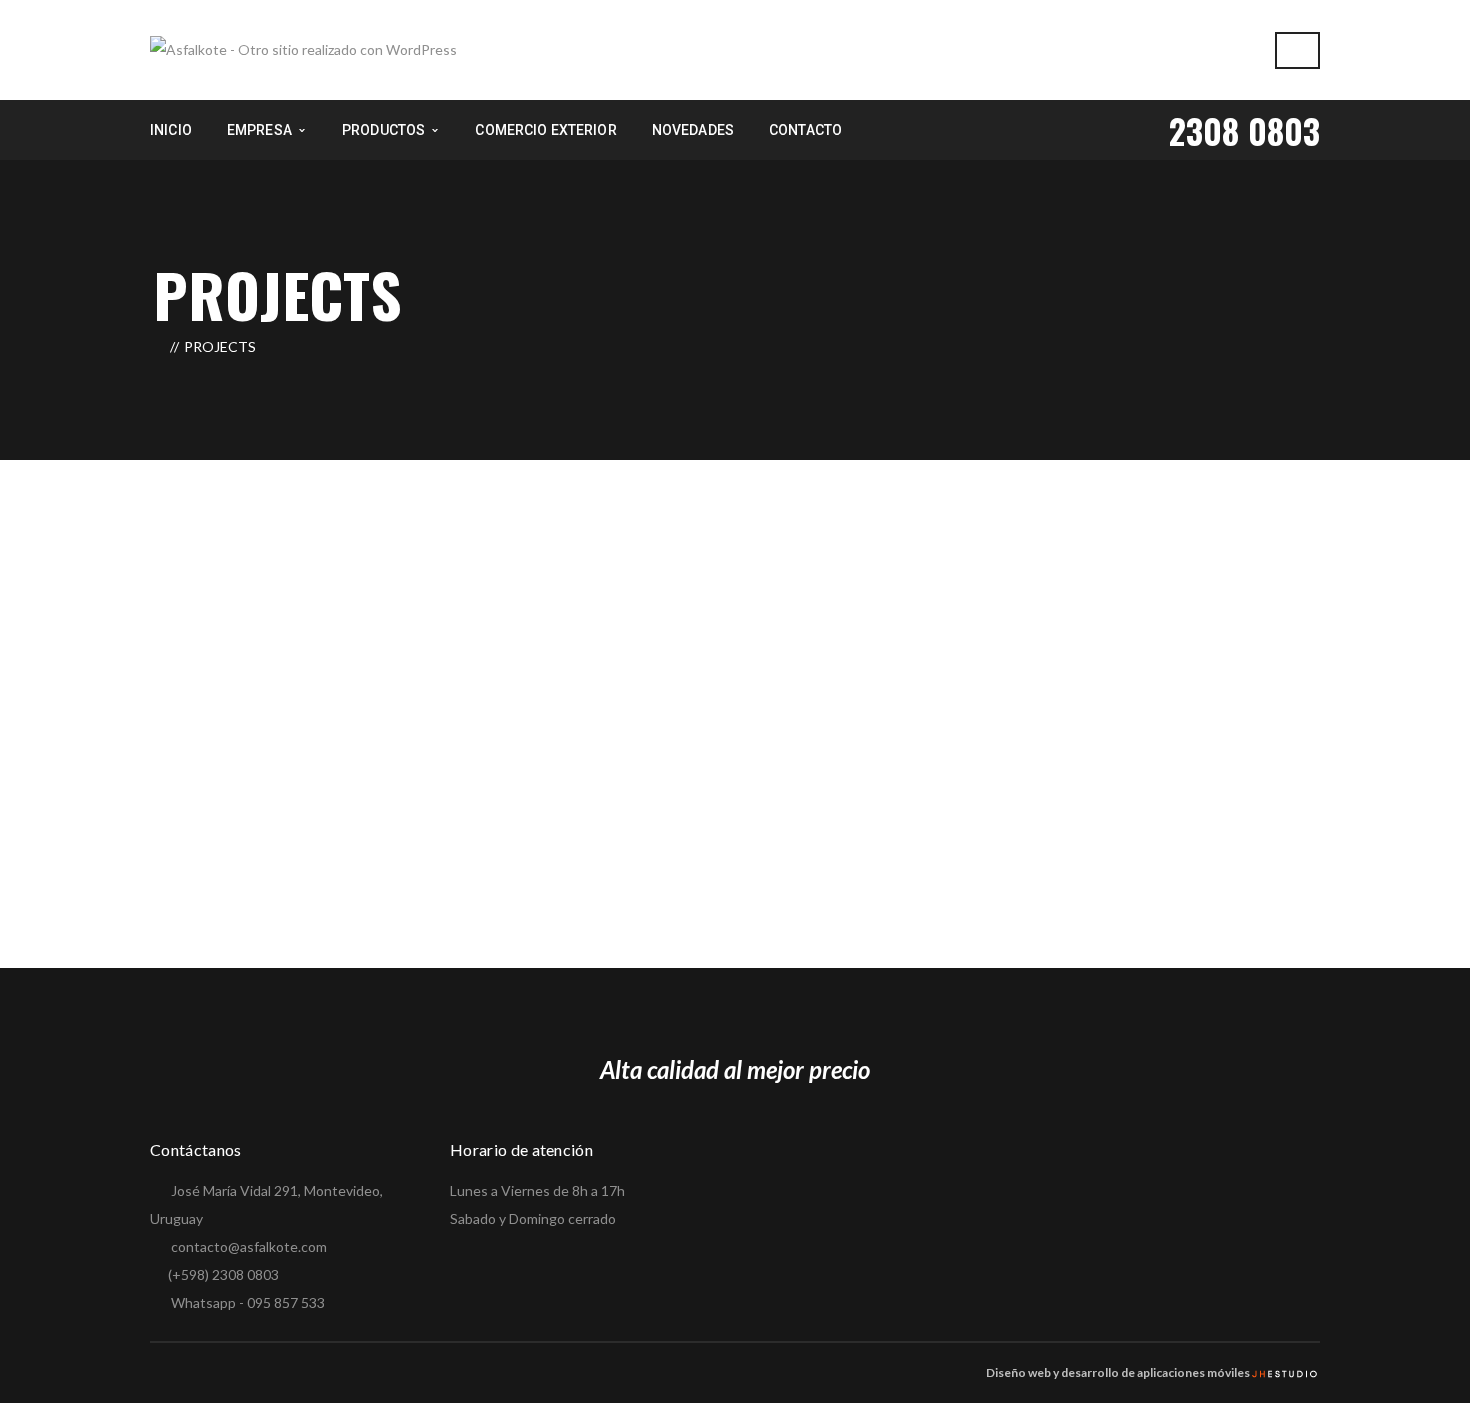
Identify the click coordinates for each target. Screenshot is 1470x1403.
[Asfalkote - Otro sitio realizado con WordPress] (303, 48)
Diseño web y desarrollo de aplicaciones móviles (1118, 1372)
